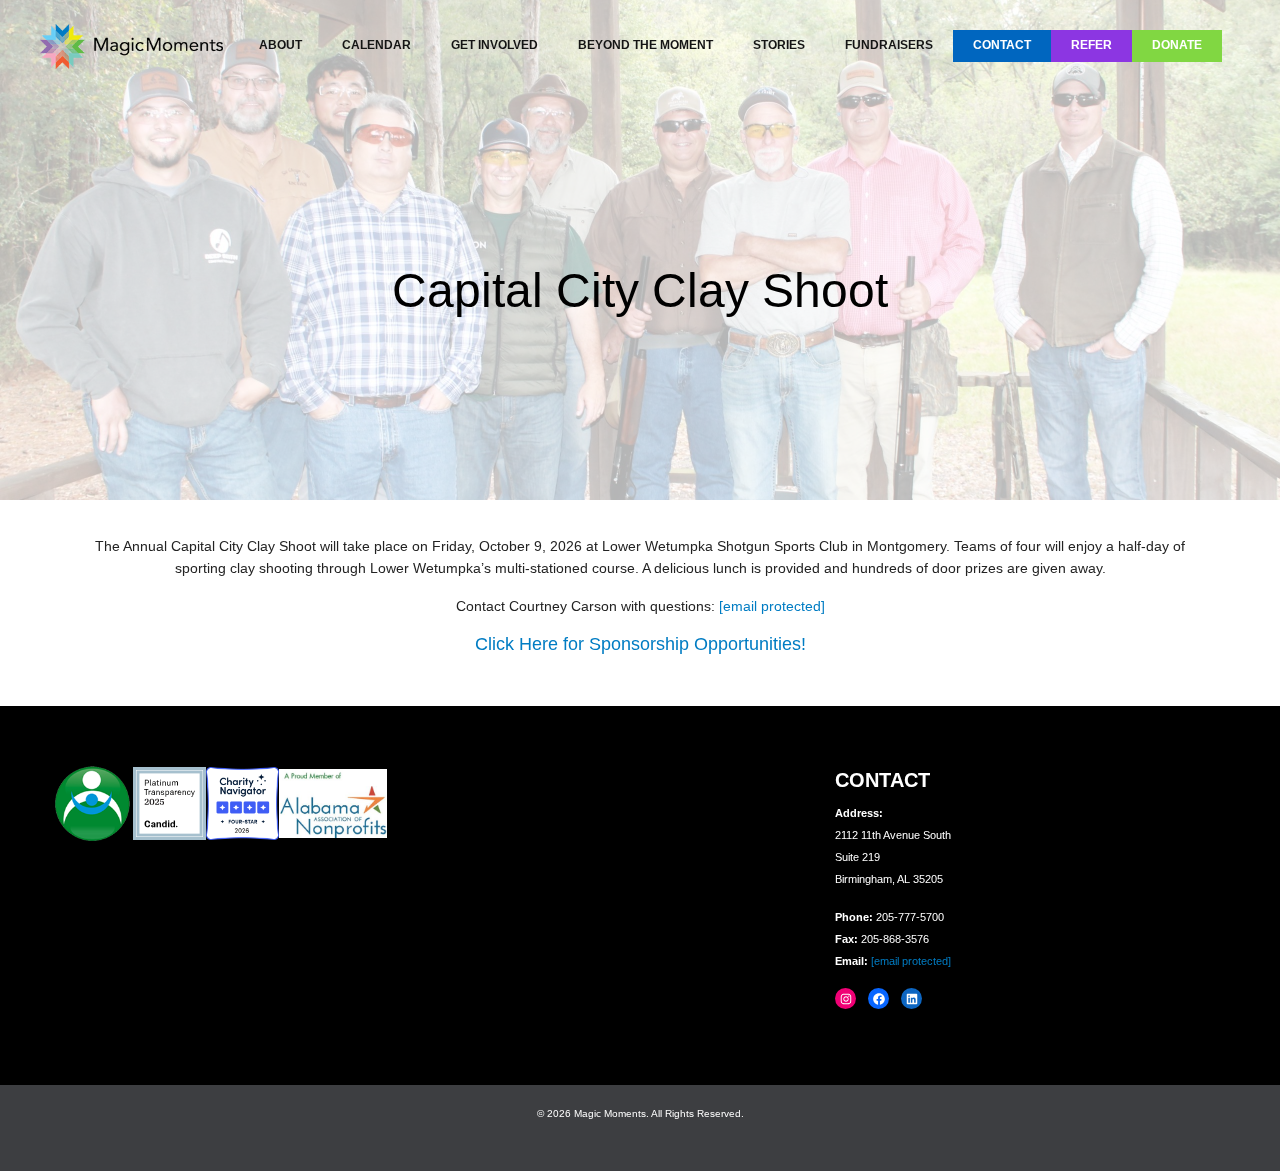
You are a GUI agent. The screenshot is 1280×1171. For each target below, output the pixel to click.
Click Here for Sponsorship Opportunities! (640, 644)
